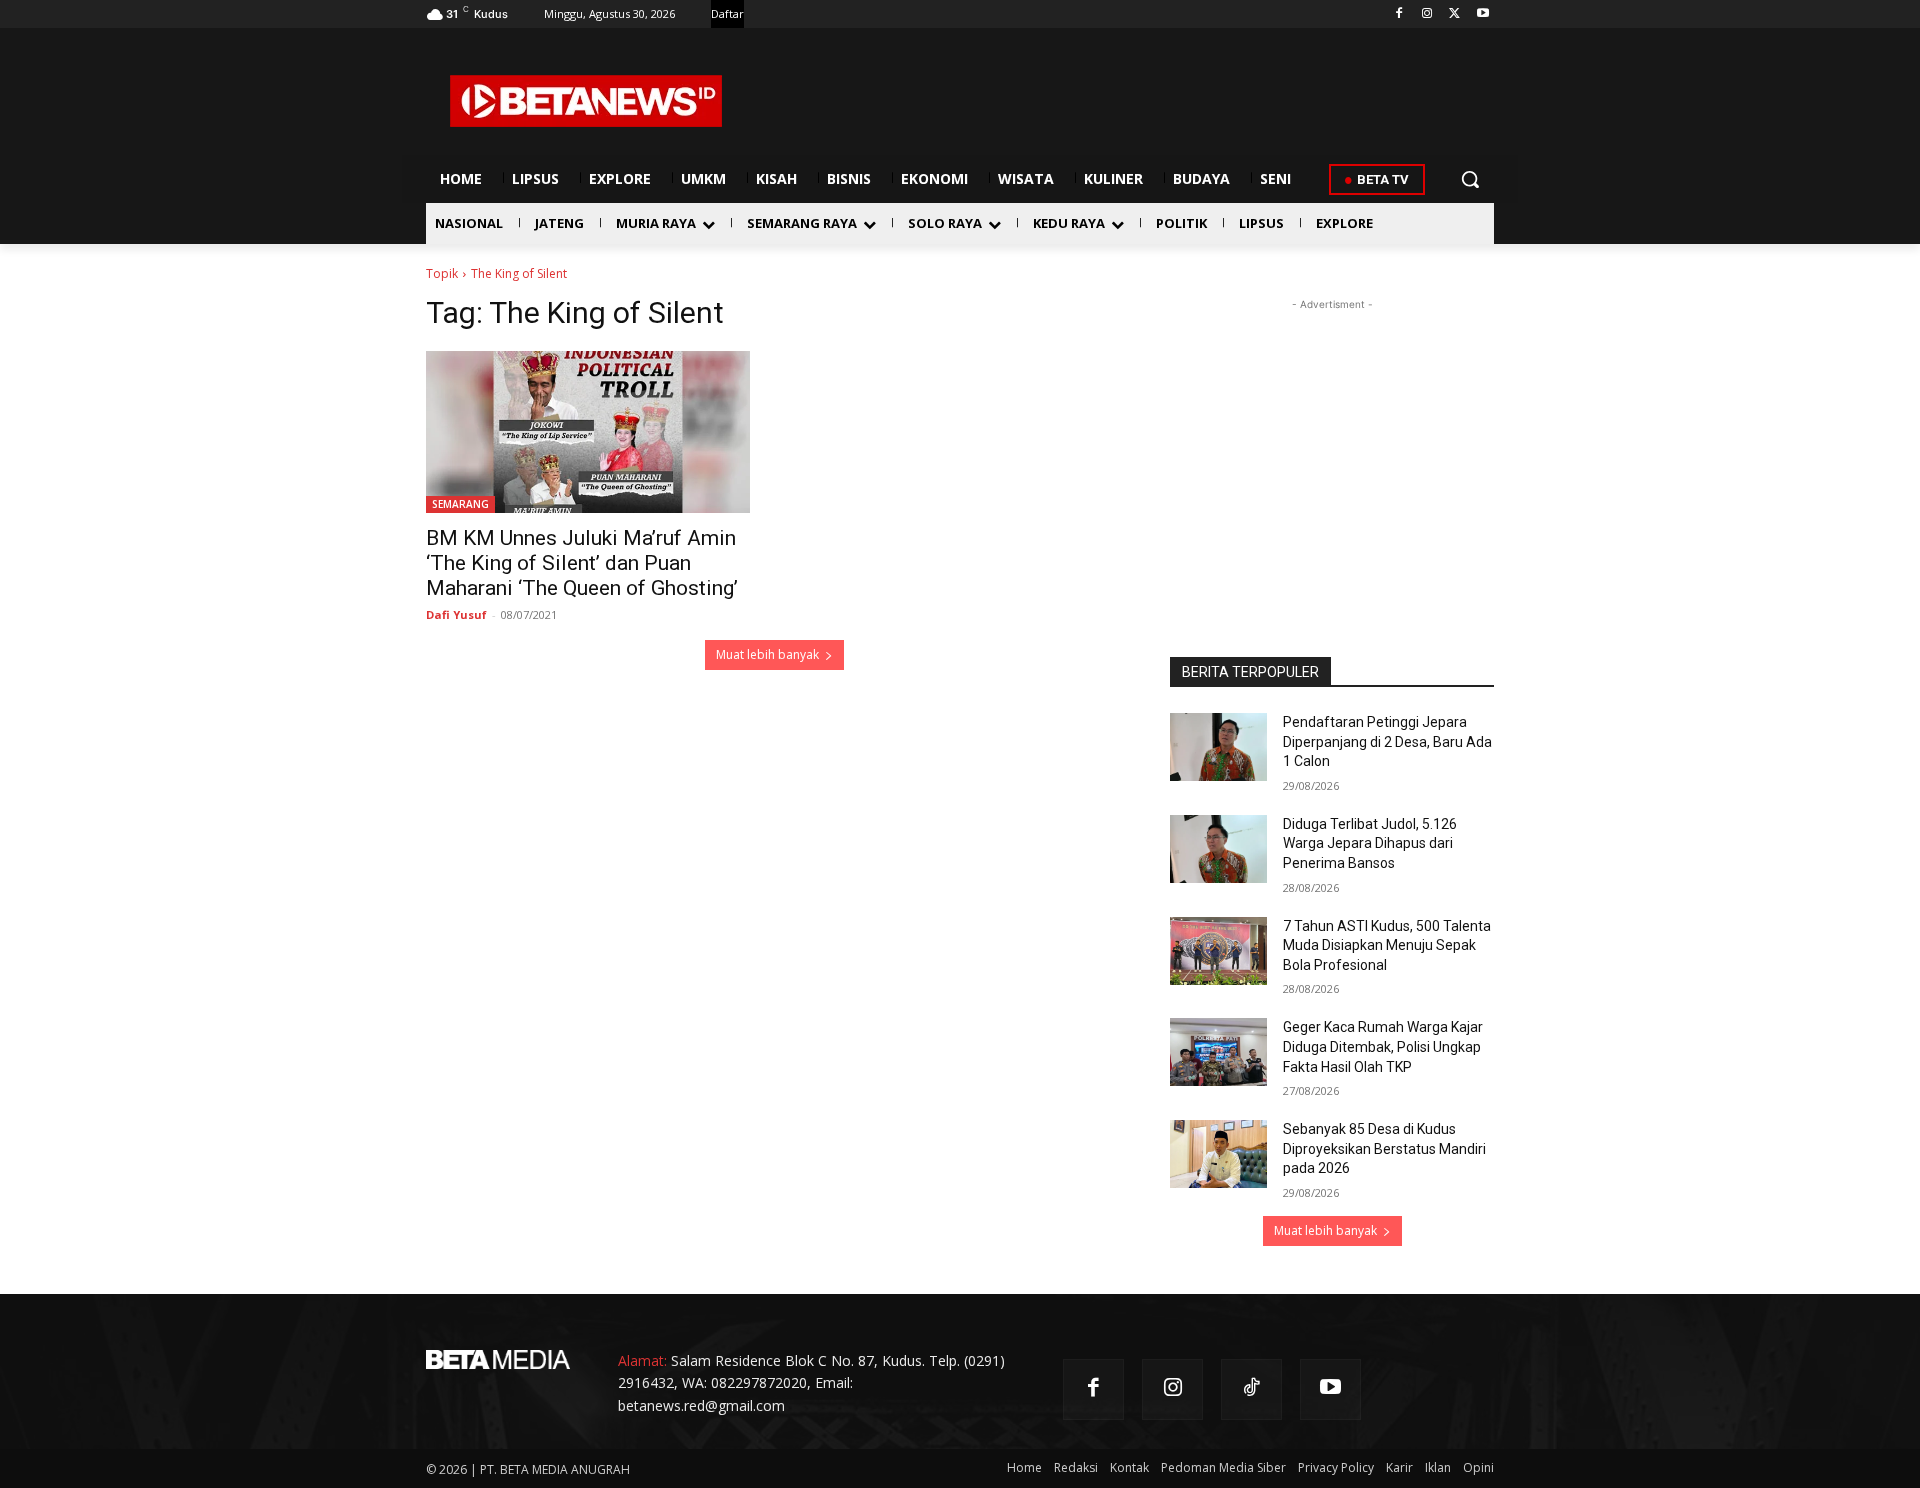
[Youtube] (1482, 14)
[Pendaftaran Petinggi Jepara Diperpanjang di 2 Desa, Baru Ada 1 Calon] (1218, 747)
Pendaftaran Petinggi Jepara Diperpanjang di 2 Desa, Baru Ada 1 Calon (1387, 741)
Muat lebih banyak (767, 654)
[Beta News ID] (586, 101)
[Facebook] (1399, 14)
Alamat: (642, 1360)
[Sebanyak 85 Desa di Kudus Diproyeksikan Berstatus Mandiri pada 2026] (1218, 1154)
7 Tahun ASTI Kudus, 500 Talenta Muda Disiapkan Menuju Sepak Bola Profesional (1387, 945)
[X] (1454, 14)
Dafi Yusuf (456, 614)
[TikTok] (1251, 1389)
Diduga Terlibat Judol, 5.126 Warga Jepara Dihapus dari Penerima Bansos (1370, 843)
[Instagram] (1427, 14)
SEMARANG (460, 504)
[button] (1470, 179)
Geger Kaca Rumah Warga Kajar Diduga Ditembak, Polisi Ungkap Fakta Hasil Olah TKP (1383, 1046)
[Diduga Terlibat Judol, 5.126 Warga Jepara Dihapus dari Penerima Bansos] (1218, 849)
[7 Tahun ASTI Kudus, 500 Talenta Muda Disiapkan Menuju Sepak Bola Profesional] (1218, 951)
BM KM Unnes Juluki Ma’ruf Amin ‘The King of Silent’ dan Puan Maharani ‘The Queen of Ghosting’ (582, 563)
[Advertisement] (1332, 440)
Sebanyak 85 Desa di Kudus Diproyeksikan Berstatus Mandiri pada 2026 (1384, 1148)
